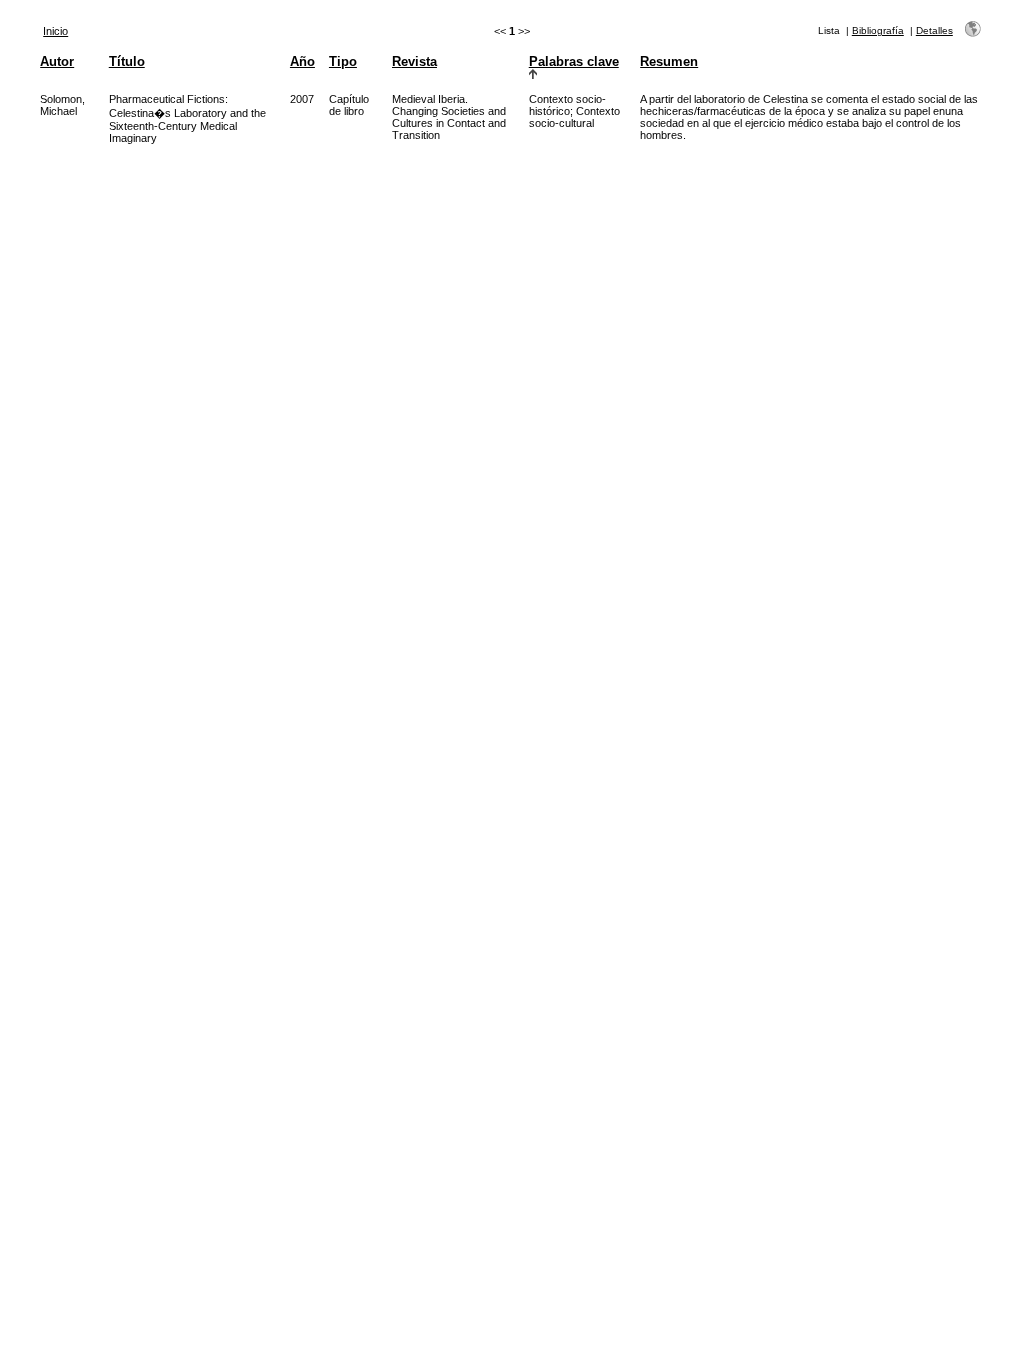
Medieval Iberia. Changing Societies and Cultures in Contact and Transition (449, 117)
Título (127, 61)
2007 (302, 99)
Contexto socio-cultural (574, 117)
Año (302, 61)
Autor (57, 61)
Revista (414, 61)
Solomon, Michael (62, 105)
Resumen (669, 61)
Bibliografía (878, 30)
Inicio (55, 31)
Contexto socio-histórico (567, 105)
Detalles (934, 30)
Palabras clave (574, 61)
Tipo (343, 61)
